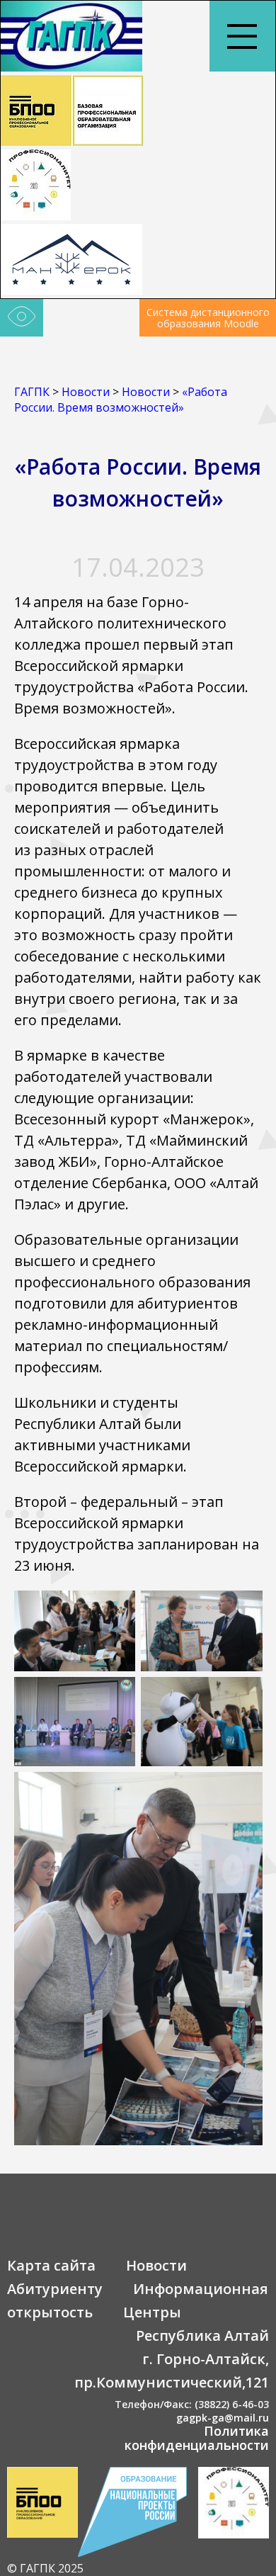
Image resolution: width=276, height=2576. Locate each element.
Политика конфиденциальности (197, 2438)
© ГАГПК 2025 (45, 2568)
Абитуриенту (55, 2289)
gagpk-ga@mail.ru (223, 2418)
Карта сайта (51, 2265)
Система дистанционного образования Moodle (208, 318)
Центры (152, 2312)
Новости (156, 2265)
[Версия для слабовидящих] (22, 318)
